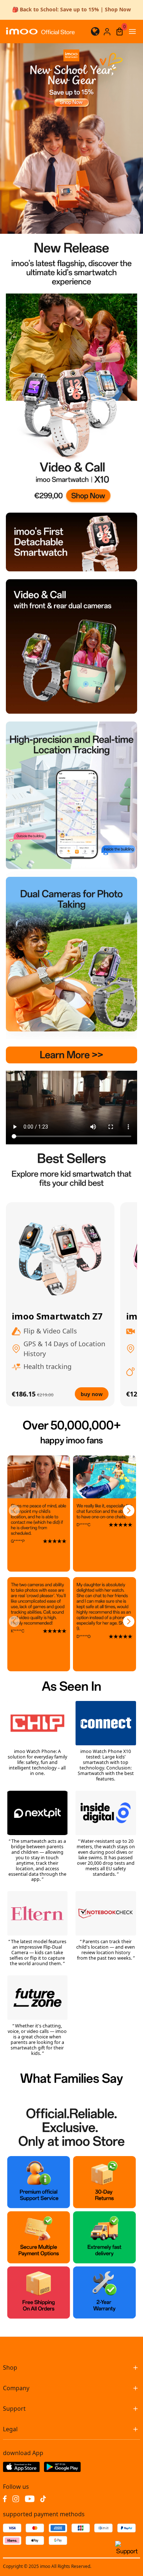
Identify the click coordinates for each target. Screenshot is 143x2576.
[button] (14, 1511)
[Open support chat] (127, 2551)
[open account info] (107, 32)
